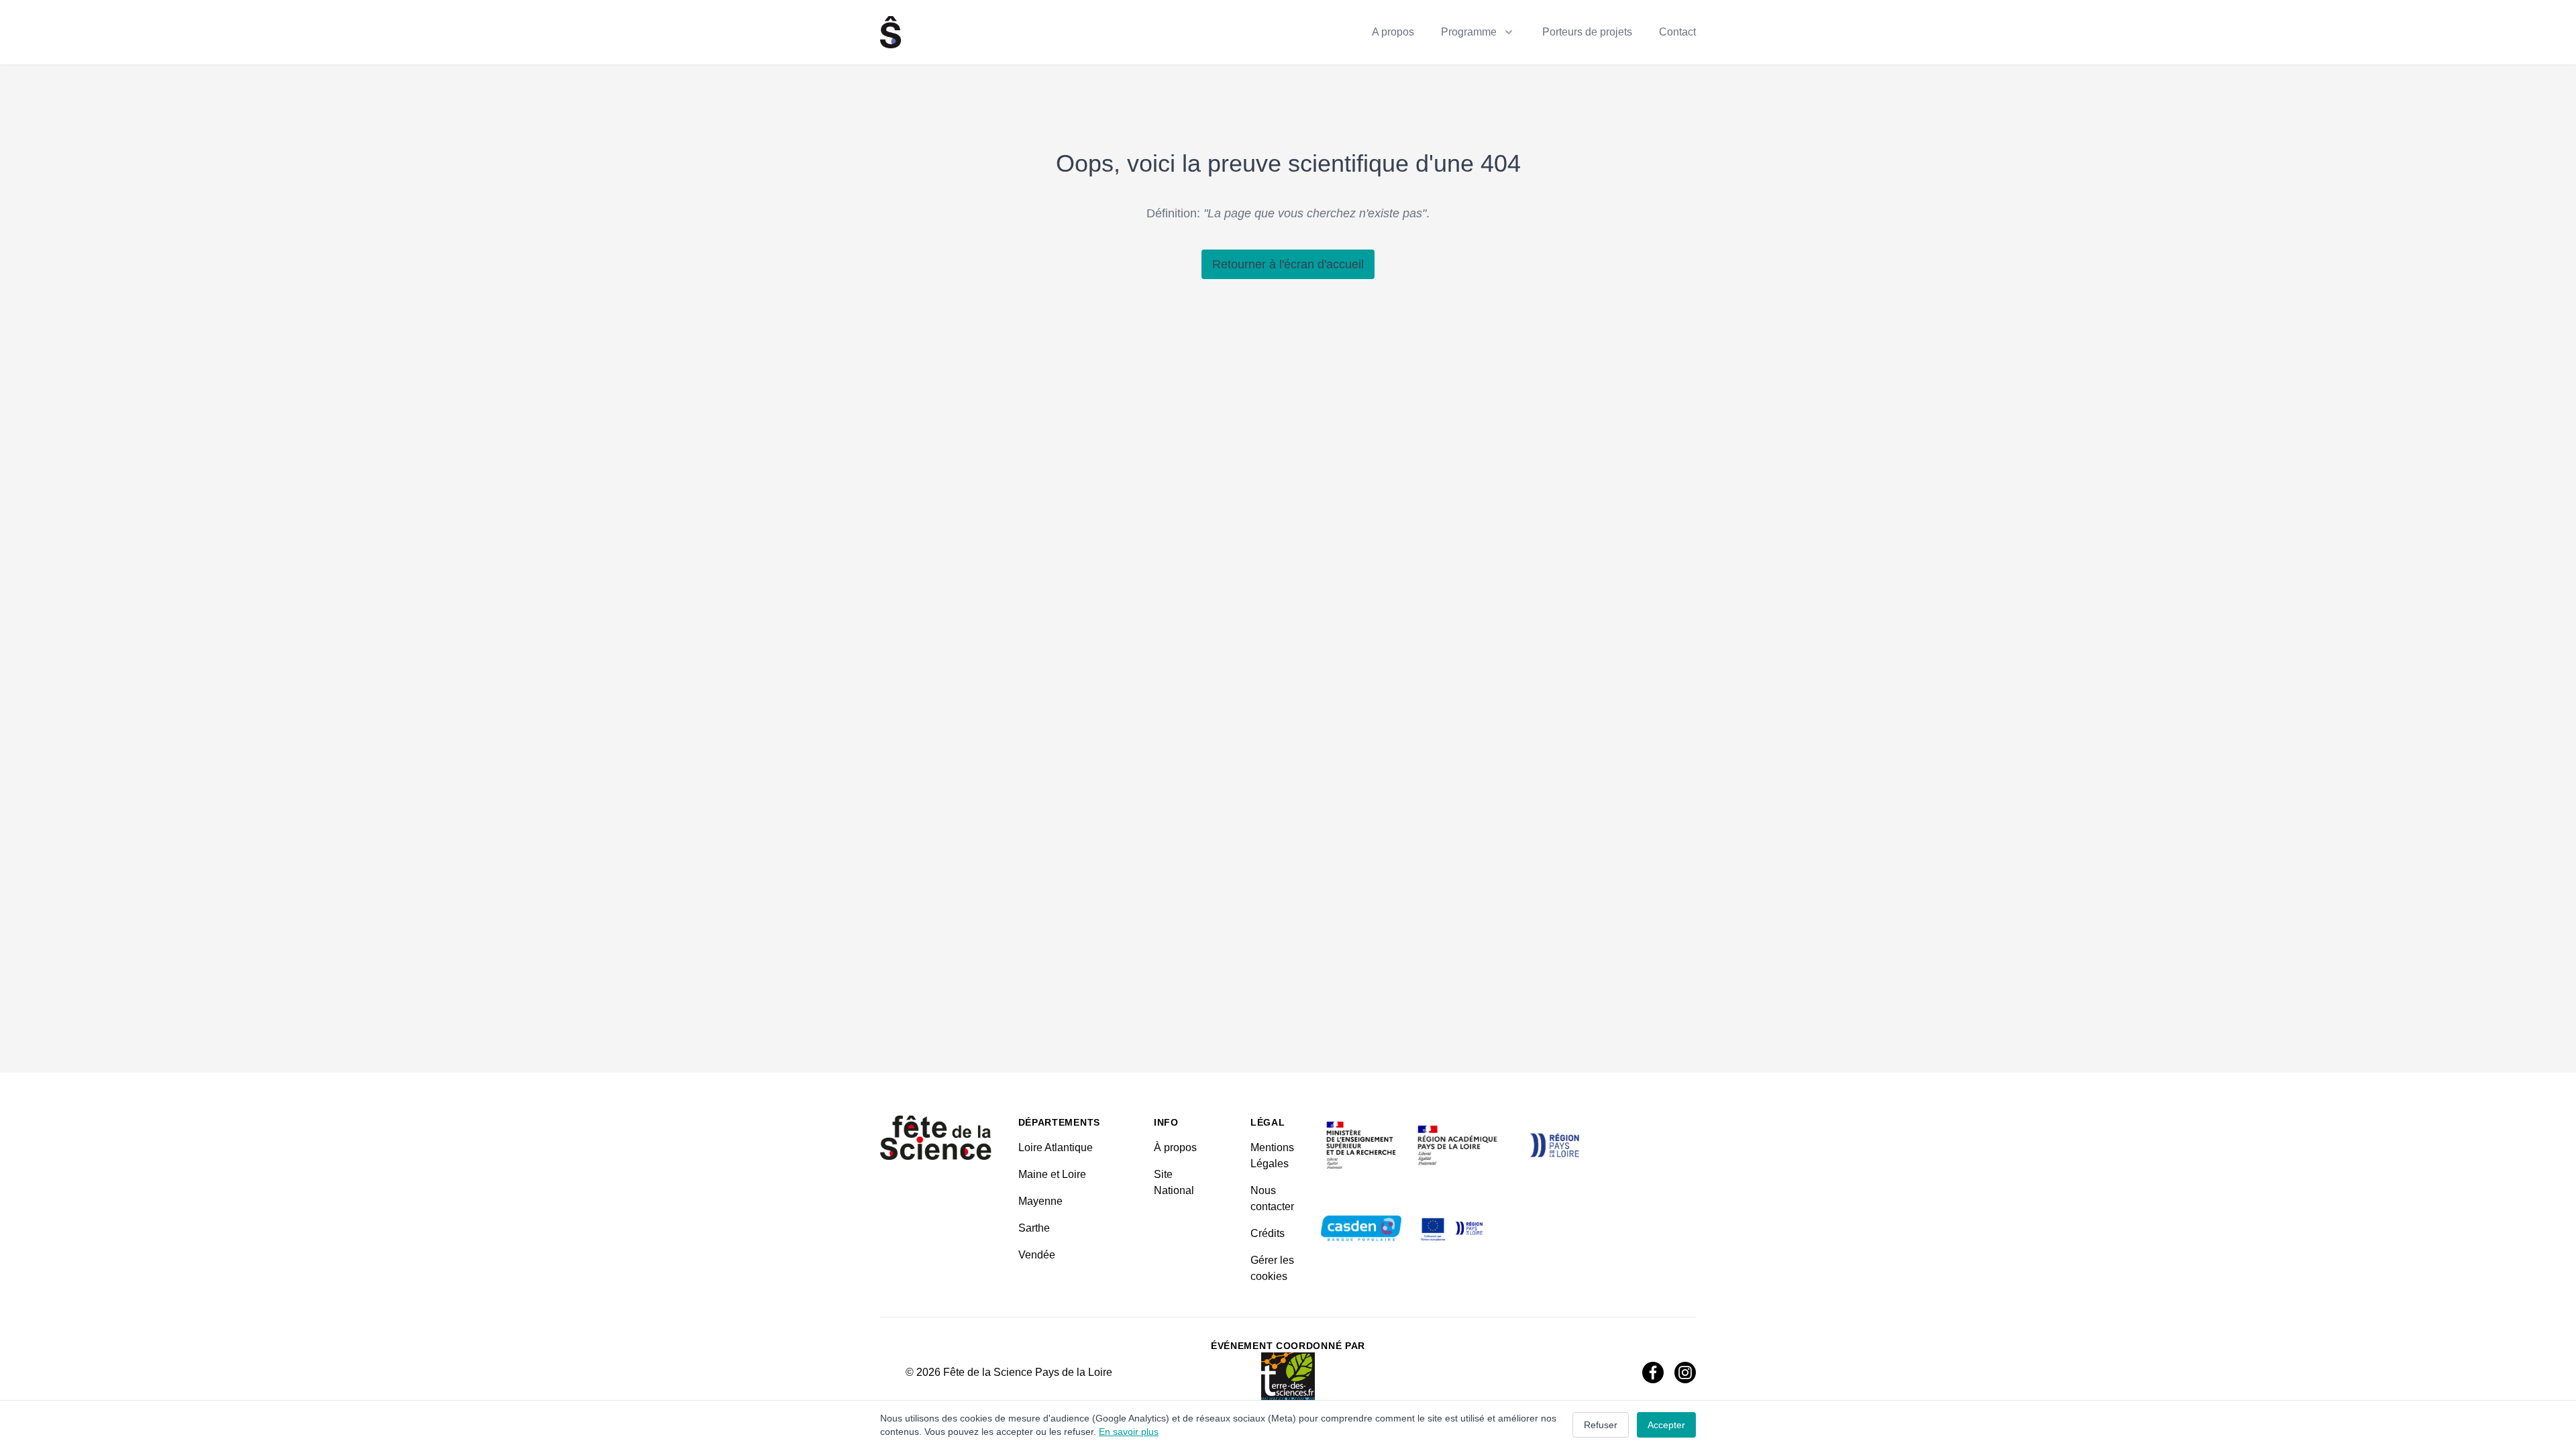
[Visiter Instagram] (1685, 1373)
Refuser (1601, 1425)
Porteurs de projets (1587, 32)
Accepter (1666, 1425)
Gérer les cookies (1272, 1268)
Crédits (1268, 1233)
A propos (1393, 32)
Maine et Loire (1052, 1174)
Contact (1677, 32)
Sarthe (1034, 1228)
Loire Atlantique (1056, 1147)
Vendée (1037, 1255)
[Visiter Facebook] (1653, 1373)
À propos (1175, 1147)
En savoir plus (1129, 1432)
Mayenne (1040, 1201)
